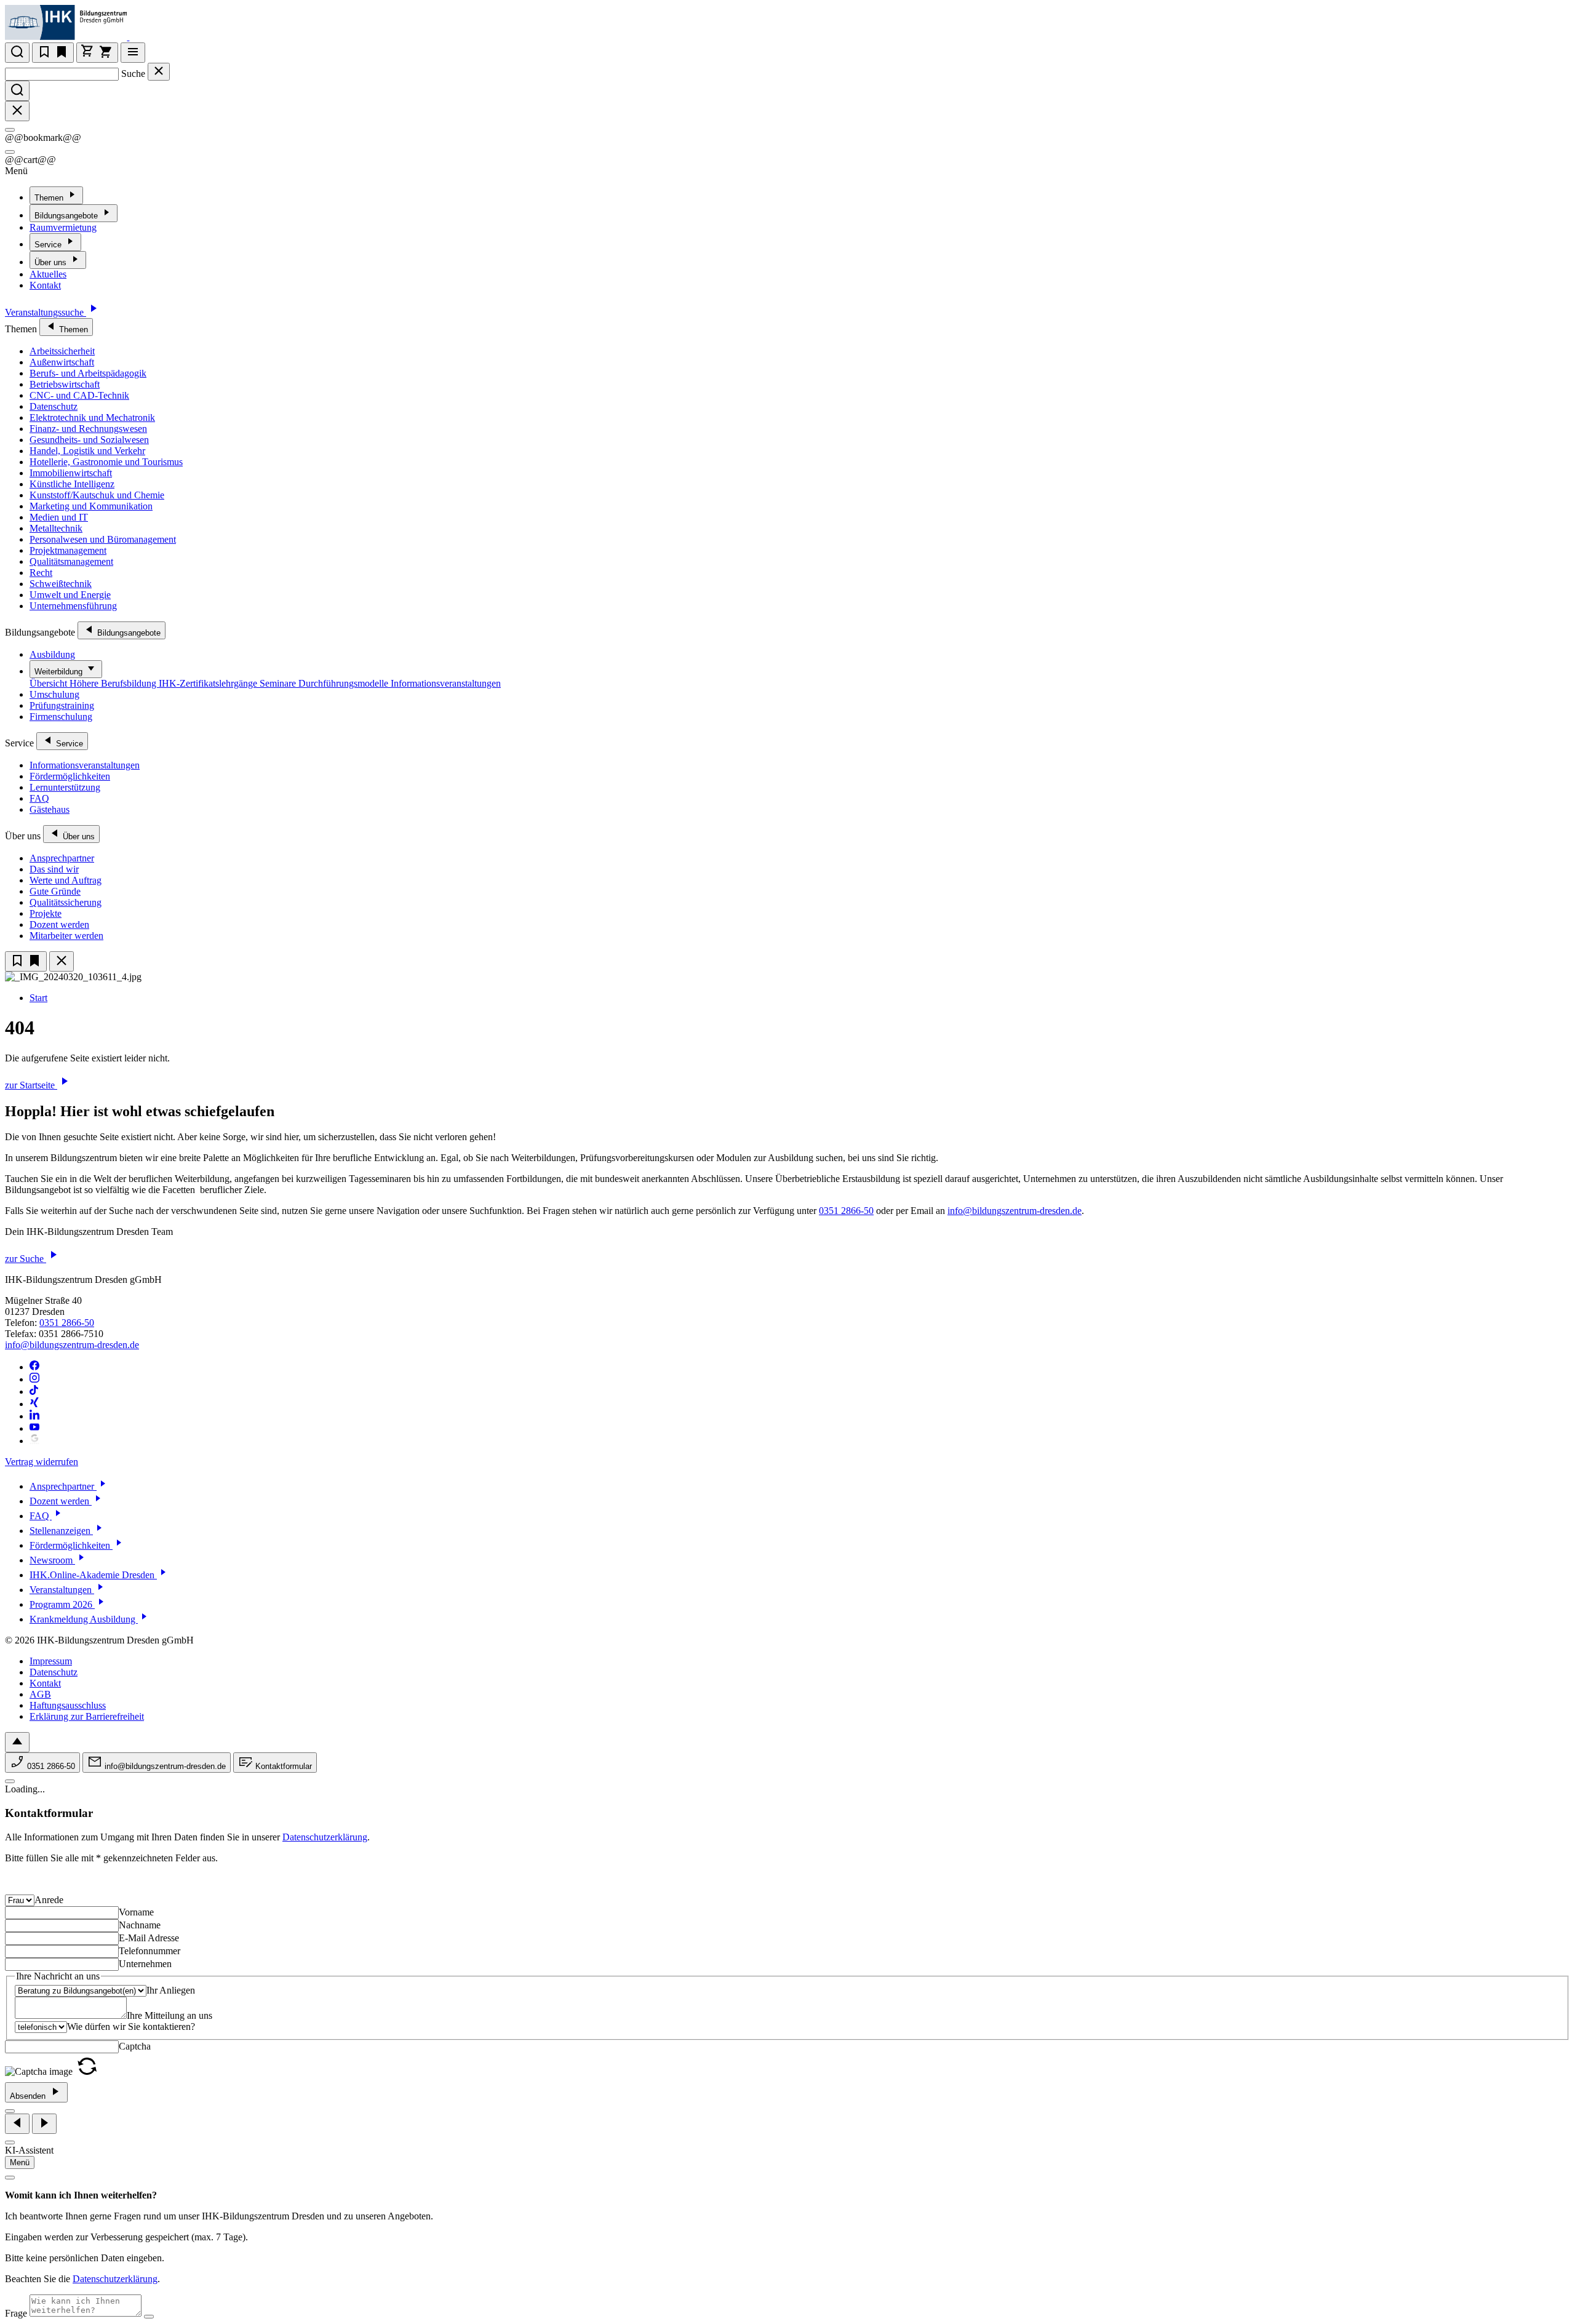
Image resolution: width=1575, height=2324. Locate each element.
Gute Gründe (55, 891)
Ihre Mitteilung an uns (169, 2015)
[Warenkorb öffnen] (97, 53)
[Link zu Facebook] (34, 1367)
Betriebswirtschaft (65, 384)
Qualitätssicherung (66, 902)
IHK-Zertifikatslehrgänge (209, 683)
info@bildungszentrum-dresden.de (1015, 1211)
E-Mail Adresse (149, 1938)
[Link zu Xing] (34, 1404)
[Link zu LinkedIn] (34, 1416)
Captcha (135, 2046)
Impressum (51, 1661)
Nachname (140, 1925)
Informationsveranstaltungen (446, 683)
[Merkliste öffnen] (53, 53)
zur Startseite (31, 1085)
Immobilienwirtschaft (71, 473)
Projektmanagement (68, 550)
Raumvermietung (63, 227)
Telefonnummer (150, 1951)
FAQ (39, 798)
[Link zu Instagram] (34, 1379)
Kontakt (45, 285)
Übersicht (50, 683)
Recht (41, 573)
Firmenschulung (61, 717)
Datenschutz (54, 406)
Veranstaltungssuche (46, 312)
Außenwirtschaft (62, 362)
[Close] (10, 130)
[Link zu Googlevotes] (34, 1441)
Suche (133, 74)
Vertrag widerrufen (42, 1462)
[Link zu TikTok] (34, 1392)
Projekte (46, 913)
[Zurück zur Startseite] (137, 37)
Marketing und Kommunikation (91, 506)
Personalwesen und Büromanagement (103, 539)
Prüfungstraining (62, 705)
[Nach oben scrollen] (17, 1742)
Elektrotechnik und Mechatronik (92, 417)
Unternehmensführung (73, 606)
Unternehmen (145, 1964)
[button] (87, 2071)
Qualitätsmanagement (71, 561)
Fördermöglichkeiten (70, 776)
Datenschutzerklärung (325, 1837)
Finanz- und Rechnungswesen (88, 429)
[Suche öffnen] (17, 53)
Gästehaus (50, 809)
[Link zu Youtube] (34, 1428)
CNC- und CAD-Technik (79, 395)
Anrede (49, 1900)
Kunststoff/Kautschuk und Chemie (97, 495)
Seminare (279, 683)
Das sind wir (54, 869)
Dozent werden (59, 924)
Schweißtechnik (61, 584)
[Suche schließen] (159, 72)
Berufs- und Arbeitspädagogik (88, 373)
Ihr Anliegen (171, 1990)
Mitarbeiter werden (66, 936)
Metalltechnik (56, 528)
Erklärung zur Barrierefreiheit (87, 1716)
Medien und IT (59, 517)
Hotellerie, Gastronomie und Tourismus (106, 462)
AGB (40, 1694)
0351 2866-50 (846, 1211)
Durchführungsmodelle (345, 683)
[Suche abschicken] (17, 91)
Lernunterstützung (65, 787)
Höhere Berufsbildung (114, 683)
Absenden (29, 2096)
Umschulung (54, 694)
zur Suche (26, 1259)
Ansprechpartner (62, 858)
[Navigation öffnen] (133, 53)
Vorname (136, 1912)
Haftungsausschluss (68, 1705)
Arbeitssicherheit (62, 351)
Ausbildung (52, 654)
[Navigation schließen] (62, 961)
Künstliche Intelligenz (72, 484)
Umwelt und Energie (70, 595)
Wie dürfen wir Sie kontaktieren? (131, 2027)
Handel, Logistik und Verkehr (87, 451)
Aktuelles (48, 274)
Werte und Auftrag (66, 880)
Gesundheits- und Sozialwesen (89, 440)
